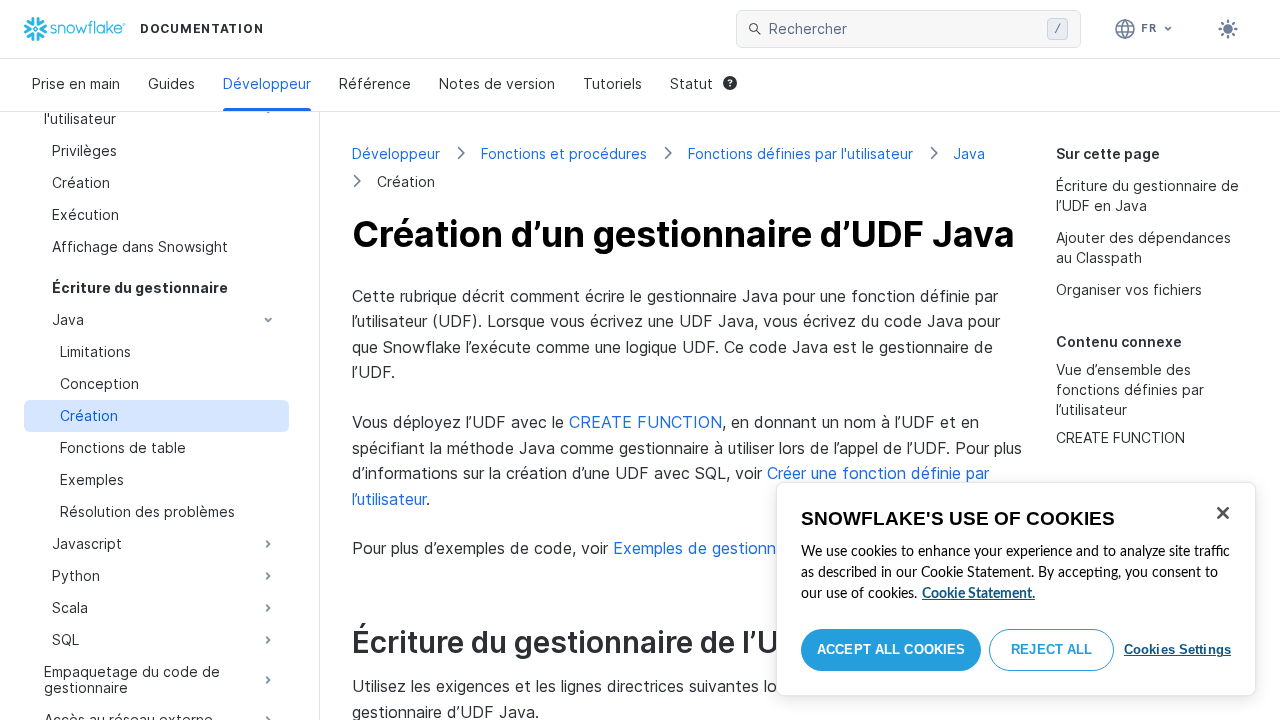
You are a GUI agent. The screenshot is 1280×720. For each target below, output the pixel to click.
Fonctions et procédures (564, 153)
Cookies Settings (1177, 649)
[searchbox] (904, 29)
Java (969, 153)
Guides (171, 83)
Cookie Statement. (978, 594)
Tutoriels (612, 83)
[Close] (1223, 513)
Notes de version (497, 83)
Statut (691, 83)
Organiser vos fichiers (1129, 289)
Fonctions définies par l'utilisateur (800, 153)
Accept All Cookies (891, 649)
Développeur (267, 83)
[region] (1016, 589)
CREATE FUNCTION (1120, 437)
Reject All (1051, 649)
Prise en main (76, 83)
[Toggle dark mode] (1228, 29)
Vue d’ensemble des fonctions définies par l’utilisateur (1130, 389)
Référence (375, 83)
